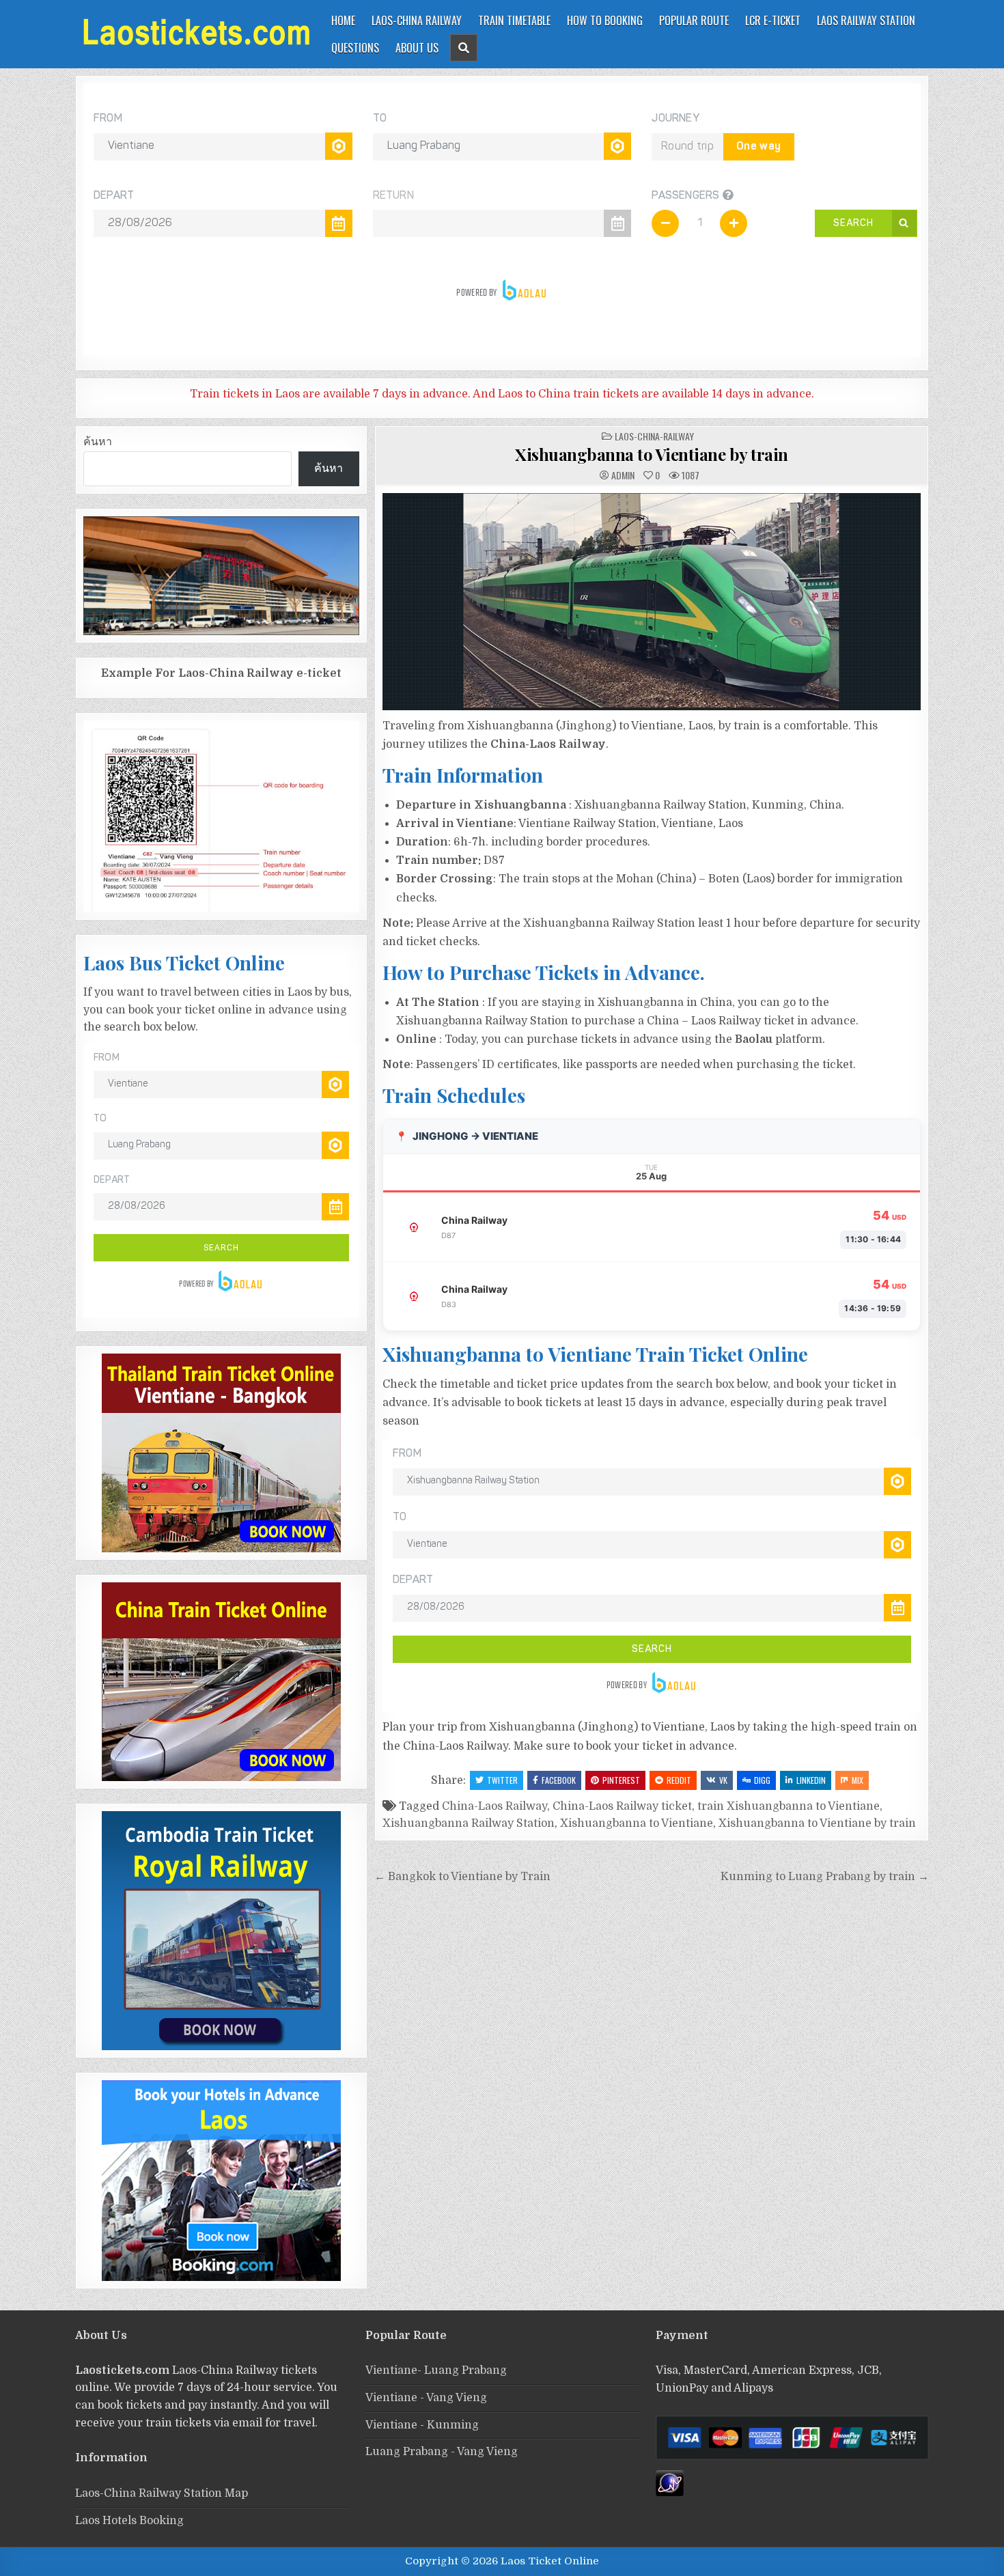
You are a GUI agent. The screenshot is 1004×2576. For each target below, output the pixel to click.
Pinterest (621, 1780)
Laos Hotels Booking (129, 2521)
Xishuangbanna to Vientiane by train (652, 454)
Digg (762, 1780)
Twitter (502, 1780)
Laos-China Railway (417, 20)
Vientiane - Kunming (422, 2425)
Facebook (559, 1780)
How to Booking (605, 20)
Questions (355, 48)
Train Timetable (514, 20)
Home (343, 20)
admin (623, 475)
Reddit (679, 1780)
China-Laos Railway (494, 1806)
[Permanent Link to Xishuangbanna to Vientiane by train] (652, 602)
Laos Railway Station (866, 20)
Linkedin (811, 1780)
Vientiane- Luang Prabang (436, 2370)
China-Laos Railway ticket (622, 1806)
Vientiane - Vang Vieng (426, 2398)
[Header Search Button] (464, 48)
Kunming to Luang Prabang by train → (825, 1877)
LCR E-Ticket (773, 20)
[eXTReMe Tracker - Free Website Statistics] (670, 2493)
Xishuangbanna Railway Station (469, 1823)
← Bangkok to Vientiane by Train (462, 1877)
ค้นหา (98, 442)
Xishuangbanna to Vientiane (637, 1823)
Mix (857, 1780)
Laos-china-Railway (654, 436)
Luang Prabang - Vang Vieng (442, 2452)
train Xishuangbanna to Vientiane (789, 1806)
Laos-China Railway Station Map (162, 2493)
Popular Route (694, 20)
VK (723, 1780)
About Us (417, 48)
